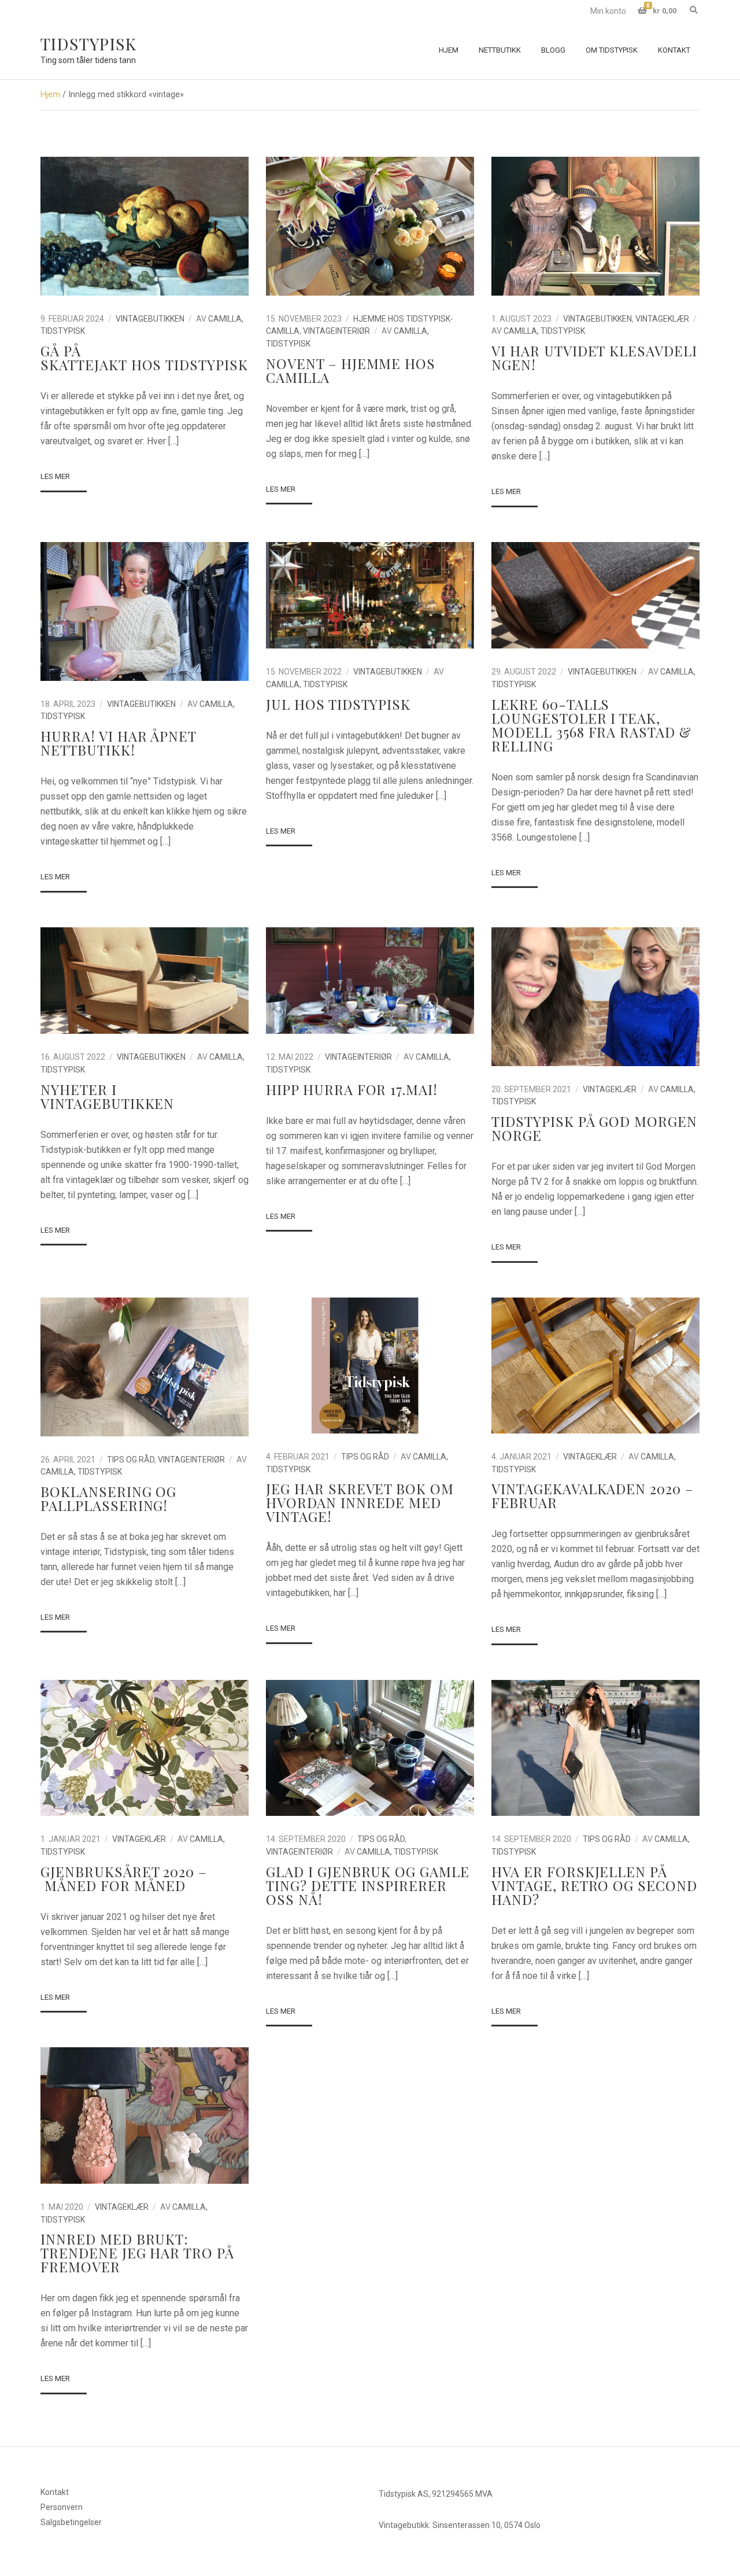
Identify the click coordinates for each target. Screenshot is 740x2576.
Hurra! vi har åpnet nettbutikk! (118, 743)
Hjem (449, 50)
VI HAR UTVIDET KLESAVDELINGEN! (594, 358)
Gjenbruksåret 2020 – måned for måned (124, 1878)
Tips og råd (131, 1460)
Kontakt (674, 50)
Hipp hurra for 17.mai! (352, 1089)
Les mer (55, 476)
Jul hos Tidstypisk (338, 704)
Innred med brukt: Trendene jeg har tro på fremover (137, 2253)
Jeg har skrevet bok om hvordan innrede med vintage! (360, 1502)
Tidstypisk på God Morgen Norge (594, 1128)
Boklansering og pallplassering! (108, 1498)
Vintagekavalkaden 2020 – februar (593, 1495)
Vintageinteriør (336, 331)
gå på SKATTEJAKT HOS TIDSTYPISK (144, 358)
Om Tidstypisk (612, 50)
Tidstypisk (88, 44)
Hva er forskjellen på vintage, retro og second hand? (594, 1885)
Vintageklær (662, 319)
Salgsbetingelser (71, 2522)
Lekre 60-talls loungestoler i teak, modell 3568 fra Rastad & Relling (591, 725)
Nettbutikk (500, 50)
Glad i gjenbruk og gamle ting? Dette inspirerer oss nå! (368, 1885)
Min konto (608, 11)
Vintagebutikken (150, 319)
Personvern (62, 2507)
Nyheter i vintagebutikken (107, 1096)
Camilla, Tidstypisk (544, 331)
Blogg (553, 50)
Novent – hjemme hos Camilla (351, 370)
